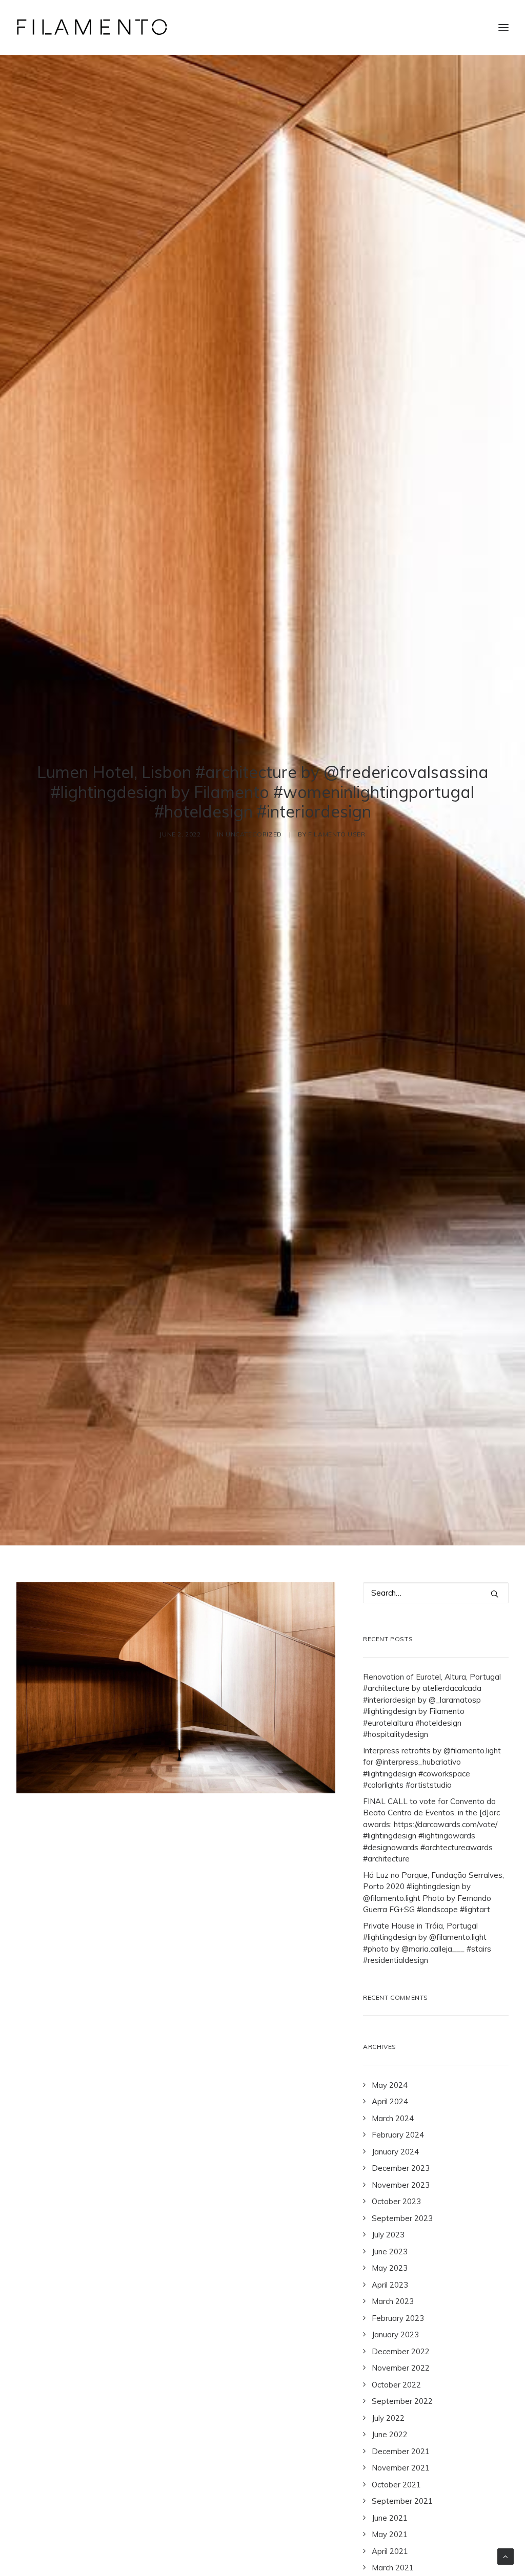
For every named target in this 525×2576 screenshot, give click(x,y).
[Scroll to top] (506, 2556)
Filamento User (337, 834)
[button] (494, 1594)
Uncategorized (254, 834)
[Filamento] (92, 27)
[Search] (436, 1593)
